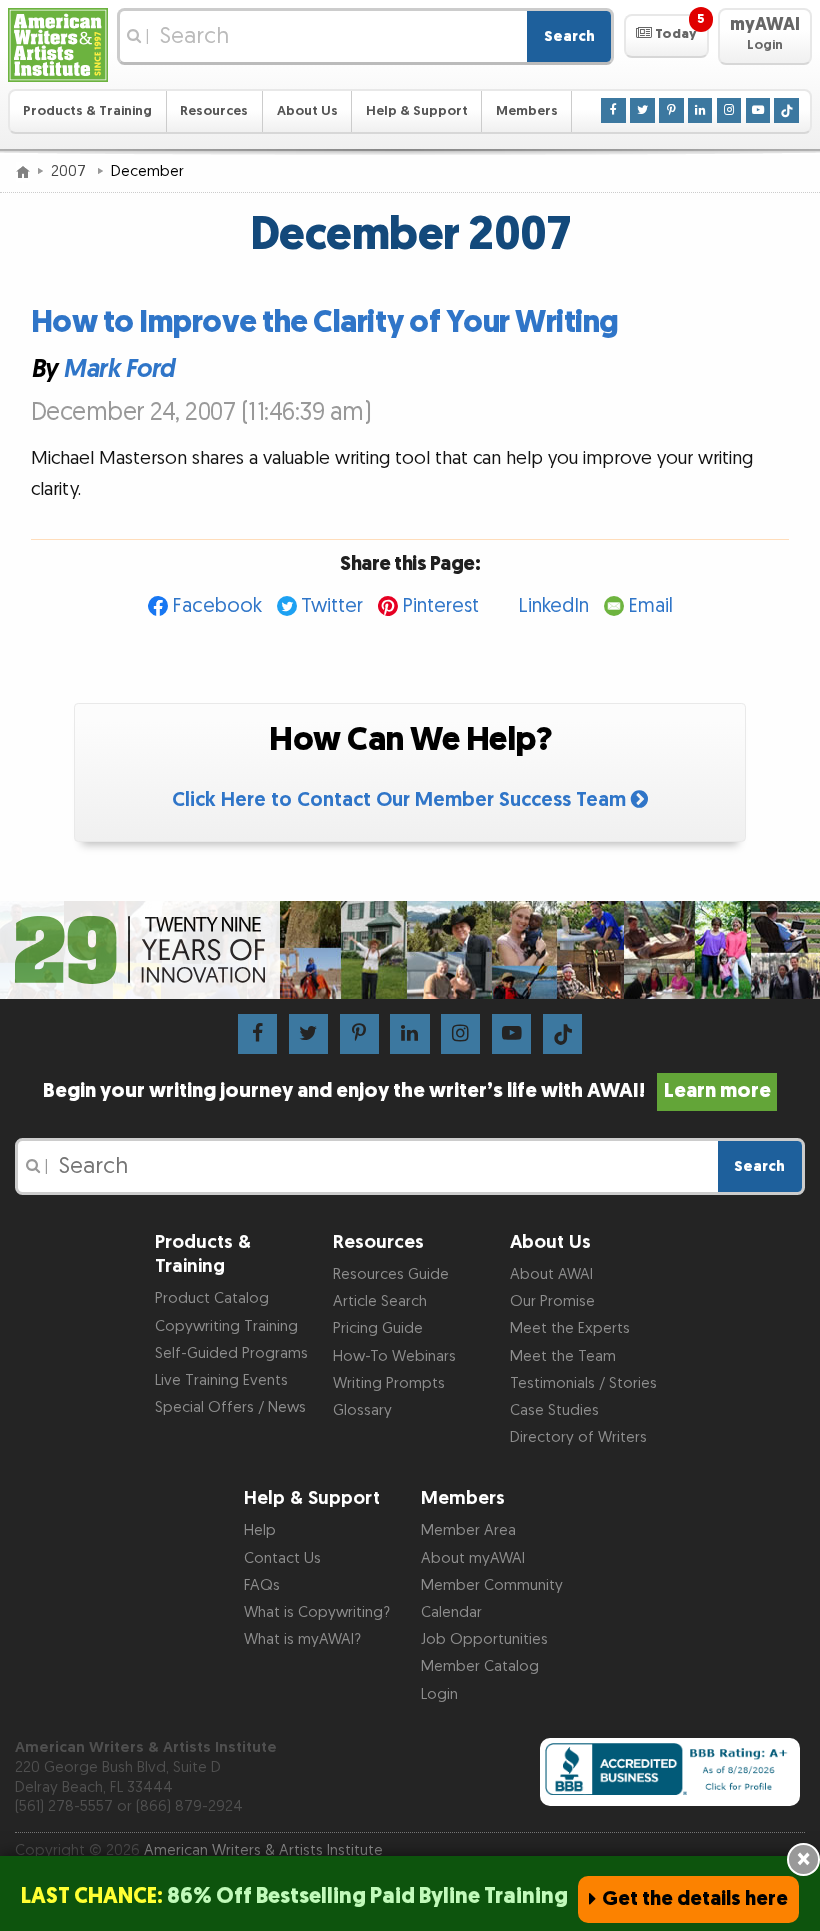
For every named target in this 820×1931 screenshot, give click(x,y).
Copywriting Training (226, 1326)
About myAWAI (473, 1558)
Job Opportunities (484, 1639)
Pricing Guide (378, 1328)
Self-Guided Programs (231, 1353)
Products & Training (87, 111)
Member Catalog (480, 1666)
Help (260, 1530)
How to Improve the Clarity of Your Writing (325, 322)
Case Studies (554, 1410)
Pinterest (440, 606)
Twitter (332, 606)
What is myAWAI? (302, 1639)
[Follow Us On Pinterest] (671, 110)
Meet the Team (563, 1356)
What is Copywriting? (317, 1612)
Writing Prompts (389, 1383)
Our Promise (552, 1301)
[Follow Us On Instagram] (729, 110)
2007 (70, 171)
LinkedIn (553, 606)
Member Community (492, 1585)
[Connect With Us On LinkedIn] (700, 110)
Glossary (362, 1410)
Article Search (380, 1301)
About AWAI (551, 1274)
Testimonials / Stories (583, 1383)
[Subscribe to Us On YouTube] (758, 110)
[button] (666, 36)
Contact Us (282, 1558)
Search (569, 36)
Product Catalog (212, 1298)
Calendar (451, 1612)
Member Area (468, 1530)
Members (527, 111)
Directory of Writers (578, 1437)
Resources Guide (391, 1274)
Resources (214, 111)
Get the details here (695, 1899)
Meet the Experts (570, 1328)
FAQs (262, 1585)
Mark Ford (119, 368)
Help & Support (417, 111)
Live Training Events (221, 1380)
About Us (307, 111)
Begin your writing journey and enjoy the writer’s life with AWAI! (407, 1091)
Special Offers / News (230, 1407)
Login (439, 1694)
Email (650, 606)
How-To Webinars (394, 1356)
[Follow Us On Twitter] (642, 110)
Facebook (217, 606)
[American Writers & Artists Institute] (58, 45)
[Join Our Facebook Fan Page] (613, 110)
